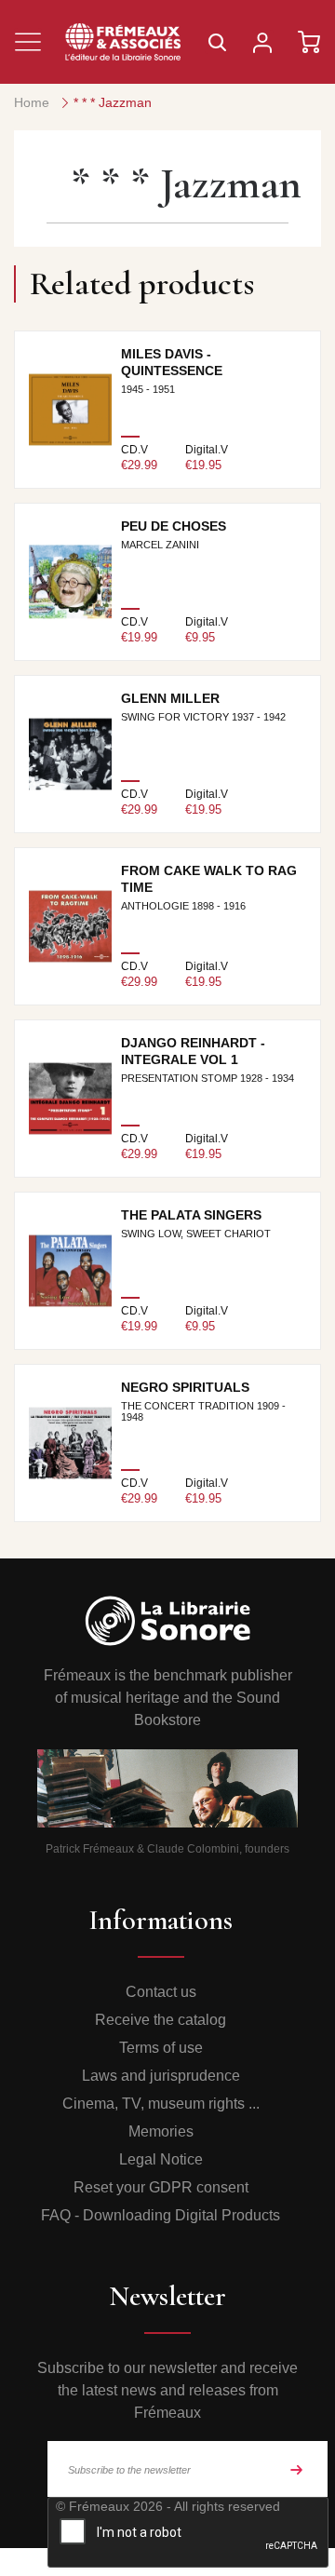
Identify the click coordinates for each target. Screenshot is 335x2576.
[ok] (297, 2469)
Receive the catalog (161, 2020)
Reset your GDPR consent (161, 2187)
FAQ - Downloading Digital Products (161, 2215)
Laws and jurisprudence (161, 2076)
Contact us (161, 1992)
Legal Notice (161, 2159)
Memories (161, 2131)
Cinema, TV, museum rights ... (161, 2104)
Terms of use (161, 2048)
